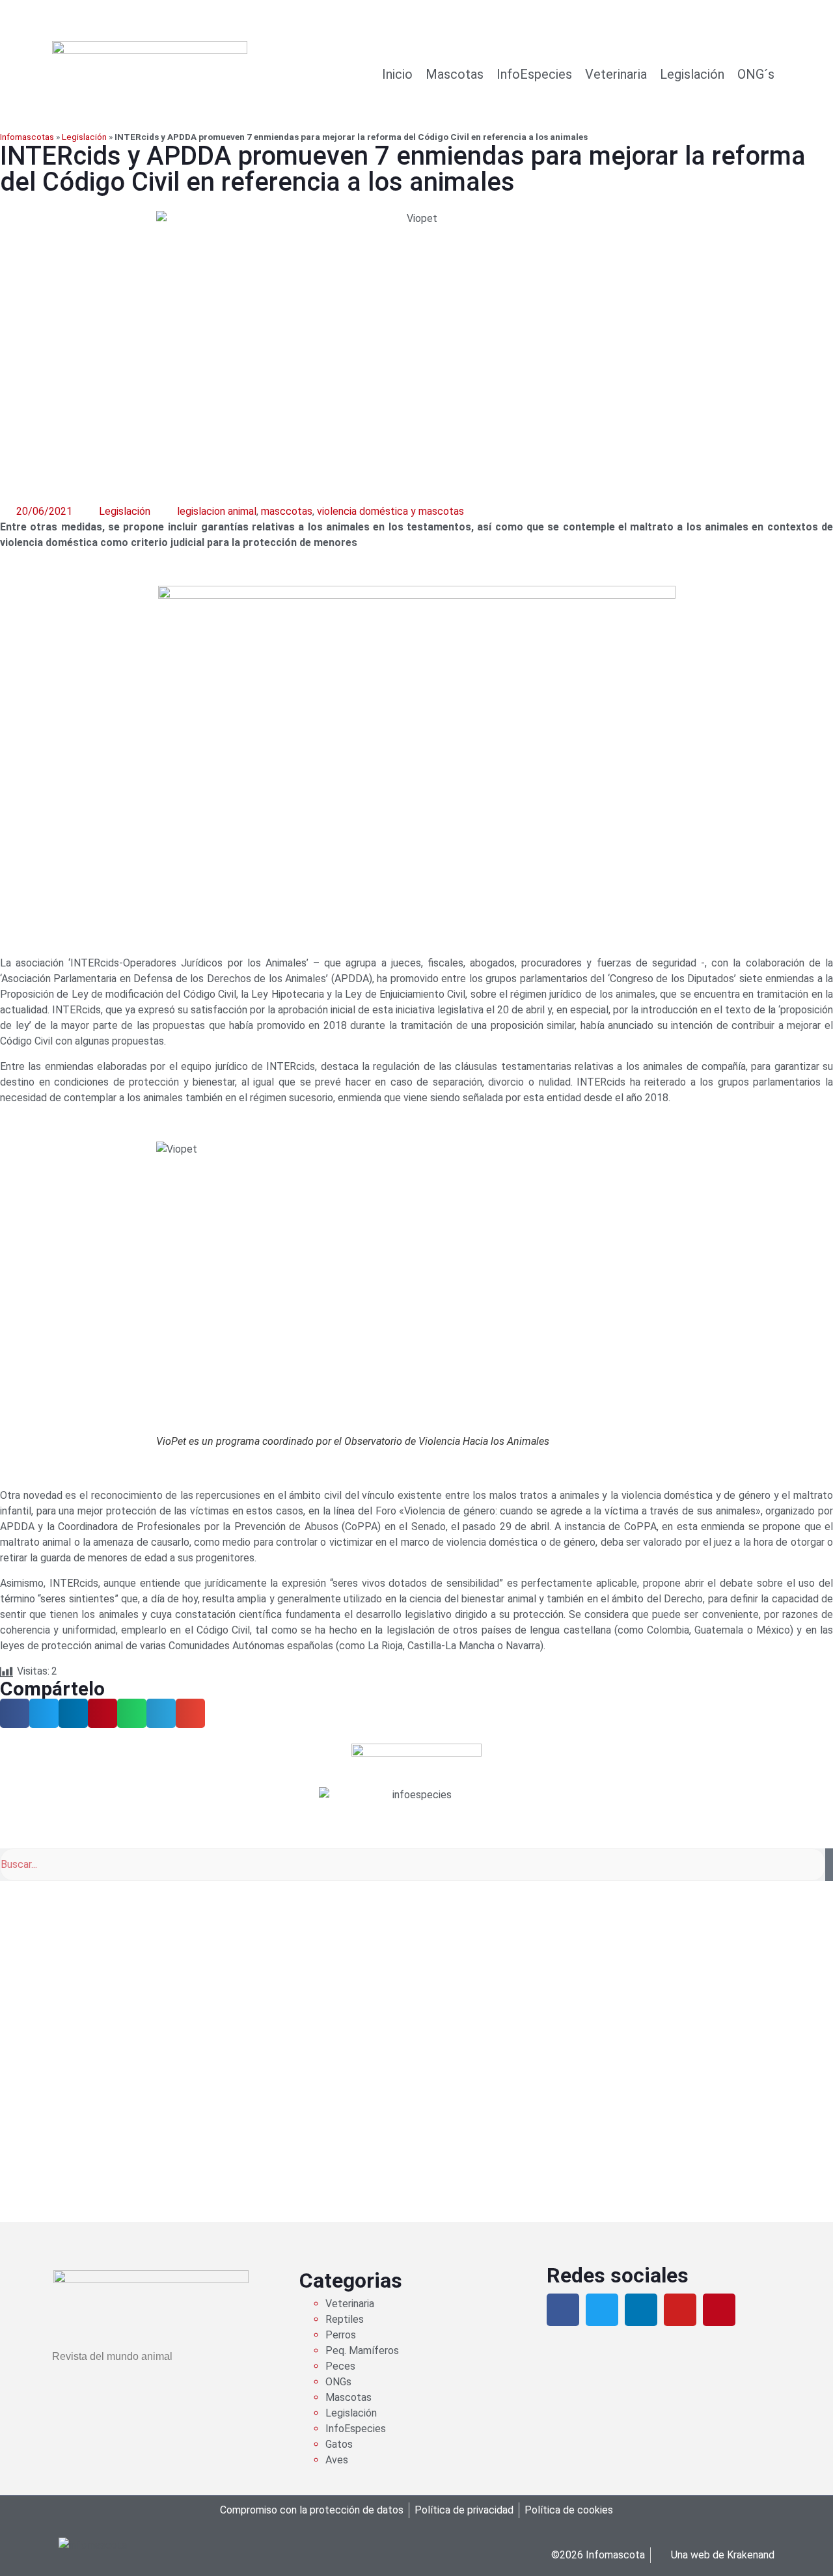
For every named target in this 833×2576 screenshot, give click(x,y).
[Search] (829, 1865)
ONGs (338, 2382)
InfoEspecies (534, 74)
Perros (341, 2335)
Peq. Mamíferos (362, 2350)
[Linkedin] (641, 2310)
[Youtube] (680, 2310)
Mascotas (455, 74)
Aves (337, 2460)
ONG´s (756, 74)
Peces (340, 2366)
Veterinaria (616, 74)
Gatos (339, 2444)
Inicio (397, 74)
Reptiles (345, 2319)
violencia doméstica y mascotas (390, 511)
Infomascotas (27, 137)
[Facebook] (563, 2310)
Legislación (692, 74)
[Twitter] (602, 2310)
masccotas (287, 511)
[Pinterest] (719, 2310)
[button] (15, 1713)
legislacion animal (217, 511)
